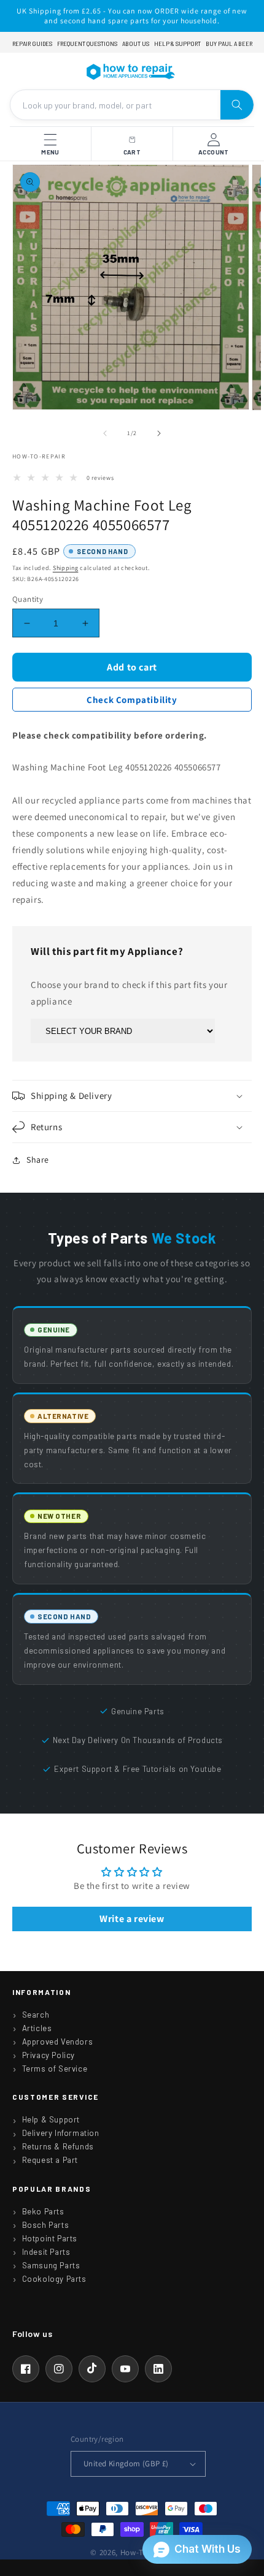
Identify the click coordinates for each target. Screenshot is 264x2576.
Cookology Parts (54, 2279)
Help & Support (177, 44)
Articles (37, 2028)
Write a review (132, 1919)
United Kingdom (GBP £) (126, 2464)
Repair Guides (32, 44)
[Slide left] (105, 433)
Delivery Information (61, 2133)
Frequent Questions (87, 44)
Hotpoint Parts (50, 2238)
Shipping (66, 568)
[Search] (237, 105)
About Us (136, 44)
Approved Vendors (58, 2042)
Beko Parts (43, 2211)
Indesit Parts (46, 2252)
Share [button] (38, 1160)
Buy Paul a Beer (229, 44)
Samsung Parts (51, 2265)
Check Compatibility (132, 700)
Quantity (28, 599)
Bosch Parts (46, 2225)
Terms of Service (55, 2069)
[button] (132, 1096)
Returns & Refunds (58, 2146)
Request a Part (50, 2160)
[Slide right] (159, 433)
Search (36, 2015)
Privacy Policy (49, 2055)
